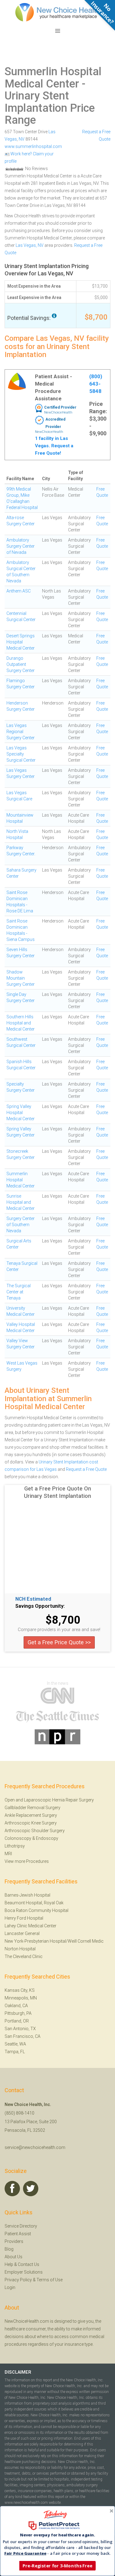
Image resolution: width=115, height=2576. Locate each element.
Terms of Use (50, 2280)
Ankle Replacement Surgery (31, 1815)
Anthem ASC (19, 591)
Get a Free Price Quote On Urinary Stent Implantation (57, 1492)
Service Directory (21, 2226)
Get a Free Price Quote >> (59, 1642)
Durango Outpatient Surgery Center (21, 664)
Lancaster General (22, 1933)
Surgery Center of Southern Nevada (21, 1225)
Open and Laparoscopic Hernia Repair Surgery (49, 1800)
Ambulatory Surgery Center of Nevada (21, 546)
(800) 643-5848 (96, 384)
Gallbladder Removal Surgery (33, 1808)
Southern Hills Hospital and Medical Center (21, 1023)
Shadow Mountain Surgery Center (21, 978)
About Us (13, 2257)
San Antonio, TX (20, 2029)
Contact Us (29, 2264)
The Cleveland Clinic (24, 1956)
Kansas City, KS (20, 1990)
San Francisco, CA (23, 2036)
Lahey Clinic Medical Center (31, 1926)
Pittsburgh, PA (18, 2013)
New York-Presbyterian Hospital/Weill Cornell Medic (54, 1941)
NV (22, 139)
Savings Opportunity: (40, 1606)
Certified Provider (60, 407)
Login (10, 2287)
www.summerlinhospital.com (33, 146)
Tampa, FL (15, 2052)
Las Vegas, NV (30, 245)
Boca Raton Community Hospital (36, 1910)
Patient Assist (18, 2234)
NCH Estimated (33, 1599)
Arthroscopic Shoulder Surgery (35, 1831)
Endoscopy (47, 1838)
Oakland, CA (16, 2006)
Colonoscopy (18, 1838)
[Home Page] (58, 12)
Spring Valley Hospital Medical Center (21, 1113)
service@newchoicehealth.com (35, 2147)
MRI (8, 1854)
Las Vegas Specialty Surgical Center (21, 754)
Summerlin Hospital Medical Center (53, 78)
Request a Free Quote (86, 1469)
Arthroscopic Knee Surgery (31, 1823)
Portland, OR (17, 2021)
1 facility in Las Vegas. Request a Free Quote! (54, 446)
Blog (9, 2249)
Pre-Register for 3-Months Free (57, 2566)
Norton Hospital (20, 1949)
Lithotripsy (15, 1846)
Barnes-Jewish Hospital (27, 1895)
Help (9, 2264)
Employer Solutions (24, 2272)
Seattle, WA (15, 2044)
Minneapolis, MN (21, 1998)
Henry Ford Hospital (24, 1918)
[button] (57, 2535)
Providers (14, 2241)
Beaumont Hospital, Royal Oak (34, 1903)
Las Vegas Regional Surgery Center (21, 732)
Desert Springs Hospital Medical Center (21, 642)
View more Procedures (27, 1861)
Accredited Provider (55, 423)
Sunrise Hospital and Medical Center (21, 1202)
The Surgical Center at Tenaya (19, 1292)
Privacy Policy (18, 2280)
